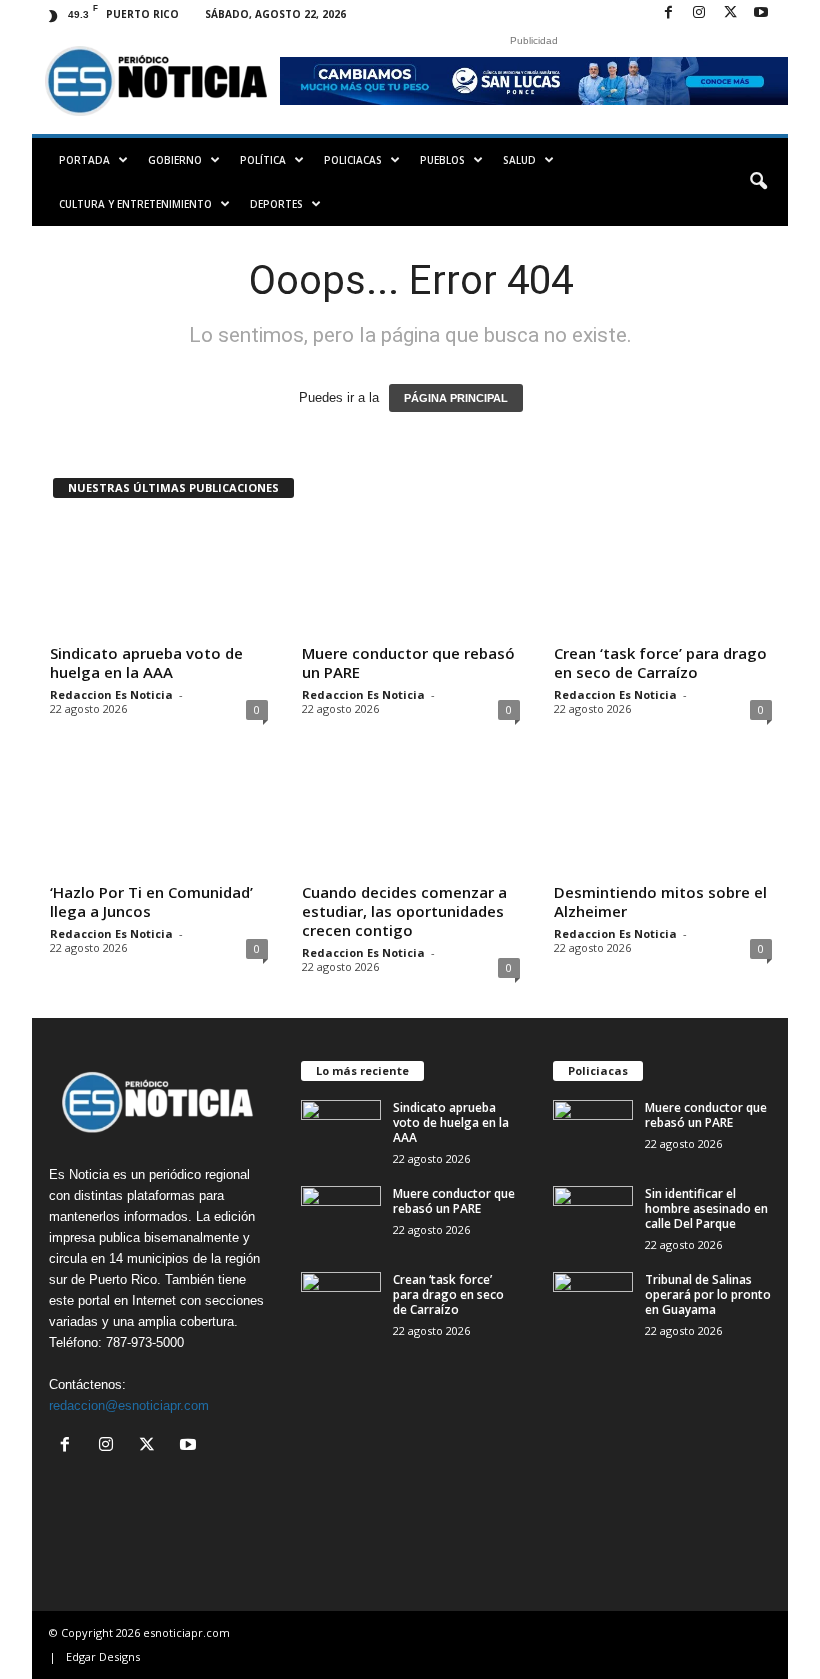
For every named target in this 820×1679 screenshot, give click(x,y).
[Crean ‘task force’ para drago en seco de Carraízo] (663, 578)
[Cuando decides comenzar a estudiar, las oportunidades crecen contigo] (411, 817)
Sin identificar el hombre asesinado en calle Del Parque (706, 1208)
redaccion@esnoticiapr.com (129, 1405)
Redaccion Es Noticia (111, 694)
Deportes (276, 204)
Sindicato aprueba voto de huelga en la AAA (146, 662)
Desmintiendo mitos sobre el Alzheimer (660, 901)
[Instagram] (699, 13)
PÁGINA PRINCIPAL (456, 398)
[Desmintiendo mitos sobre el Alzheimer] (663, 817)
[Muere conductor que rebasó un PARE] (411, 578)
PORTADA (84, 160)
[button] (758, 182)
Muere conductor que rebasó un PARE (408, 662)
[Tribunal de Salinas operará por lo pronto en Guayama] (593, 1302)
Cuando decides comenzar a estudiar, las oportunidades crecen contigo (404, 911)
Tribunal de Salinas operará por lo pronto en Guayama (708, 1294)
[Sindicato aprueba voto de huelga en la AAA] (159, 578)
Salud (519, 160)
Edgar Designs (103, 1656)
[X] (730, 13)
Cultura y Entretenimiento (135, 204)
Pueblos (442, 160)
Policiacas (353, 160)
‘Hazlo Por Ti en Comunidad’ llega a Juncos (151, 901)
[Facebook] (668, 13)
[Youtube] (761, 13)
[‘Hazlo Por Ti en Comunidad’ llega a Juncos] (159, 817)
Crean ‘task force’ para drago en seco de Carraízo (660, 662)
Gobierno (175, 160)
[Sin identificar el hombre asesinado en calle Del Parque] (593, 1216)
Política (263, 160)
